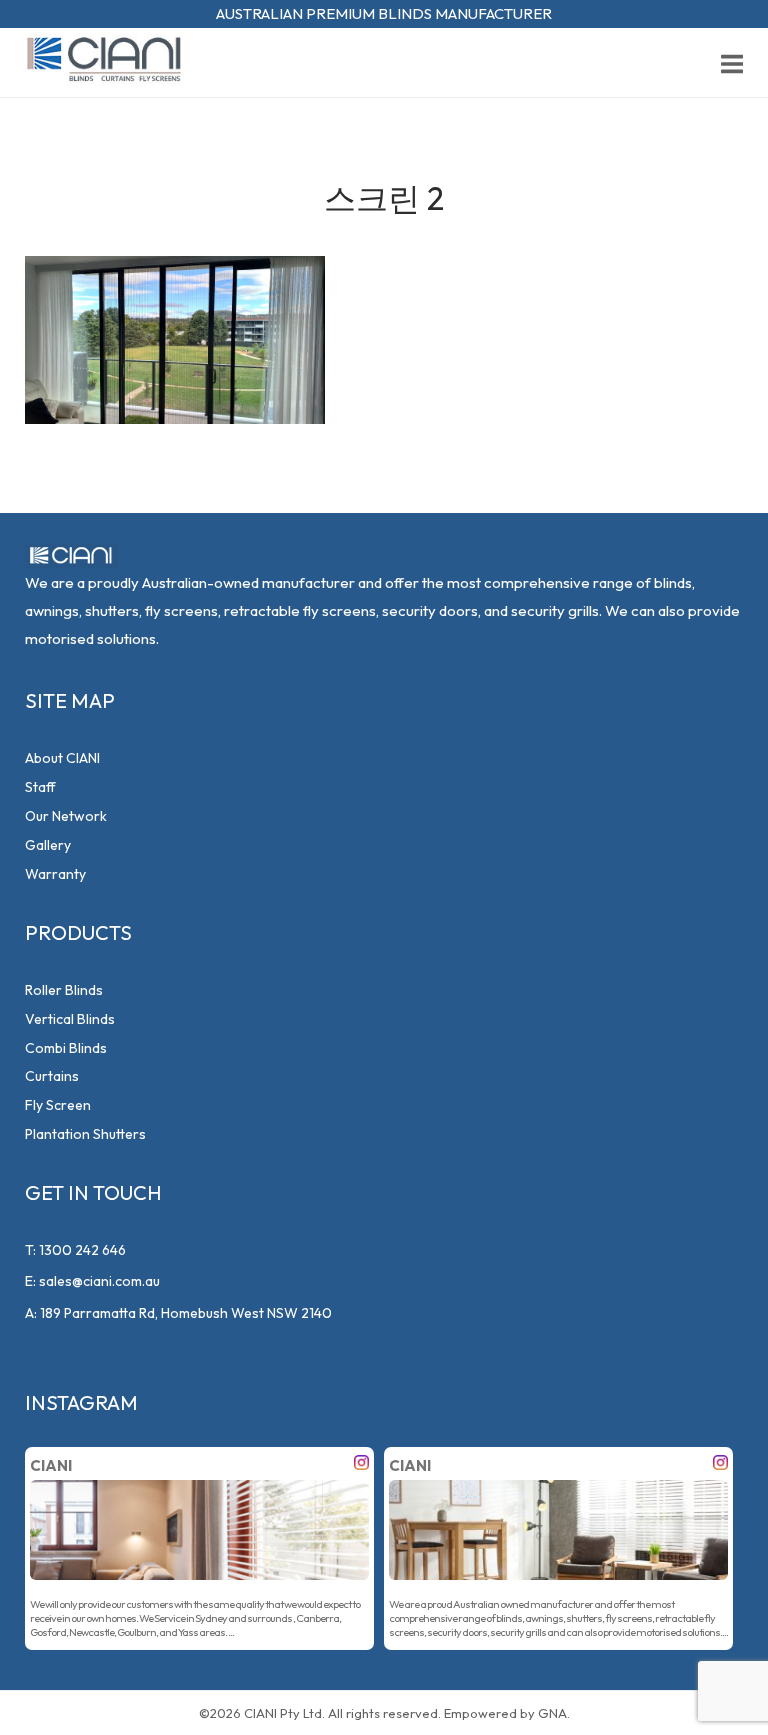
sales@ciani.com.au (99, 1281)
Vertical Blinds (70, 1019)
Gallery (48, 845)
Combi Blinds (66, 1048)
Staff (40, 787)
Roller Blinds (64, 990)
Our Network (66, 816)
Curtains (52, 1076)
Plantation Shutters (85, 1134)
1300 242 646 (82, 1250)
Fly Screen (58, 1105)
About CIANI (62, 758)
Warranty (55, 874)
